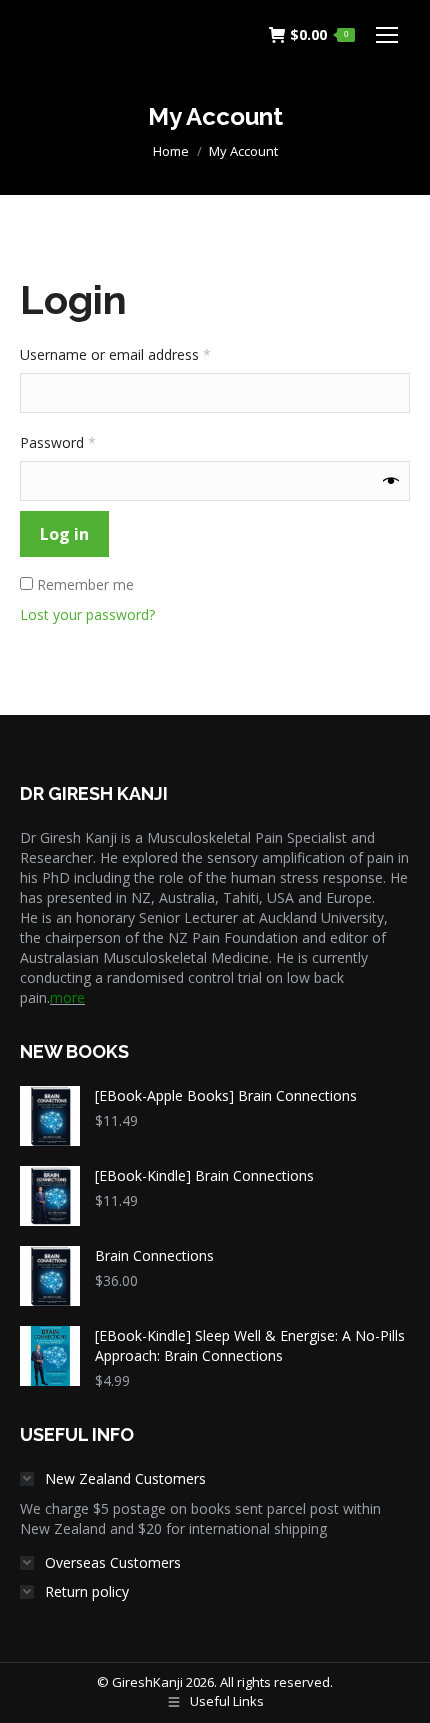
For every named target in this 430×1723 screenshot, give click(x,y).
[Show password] (391, 481)
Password (86, 442)
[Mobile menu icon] (387, 35)
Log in (64, 534)
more (67, 997)
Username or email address (143, 354)
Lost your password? (87, 614)
